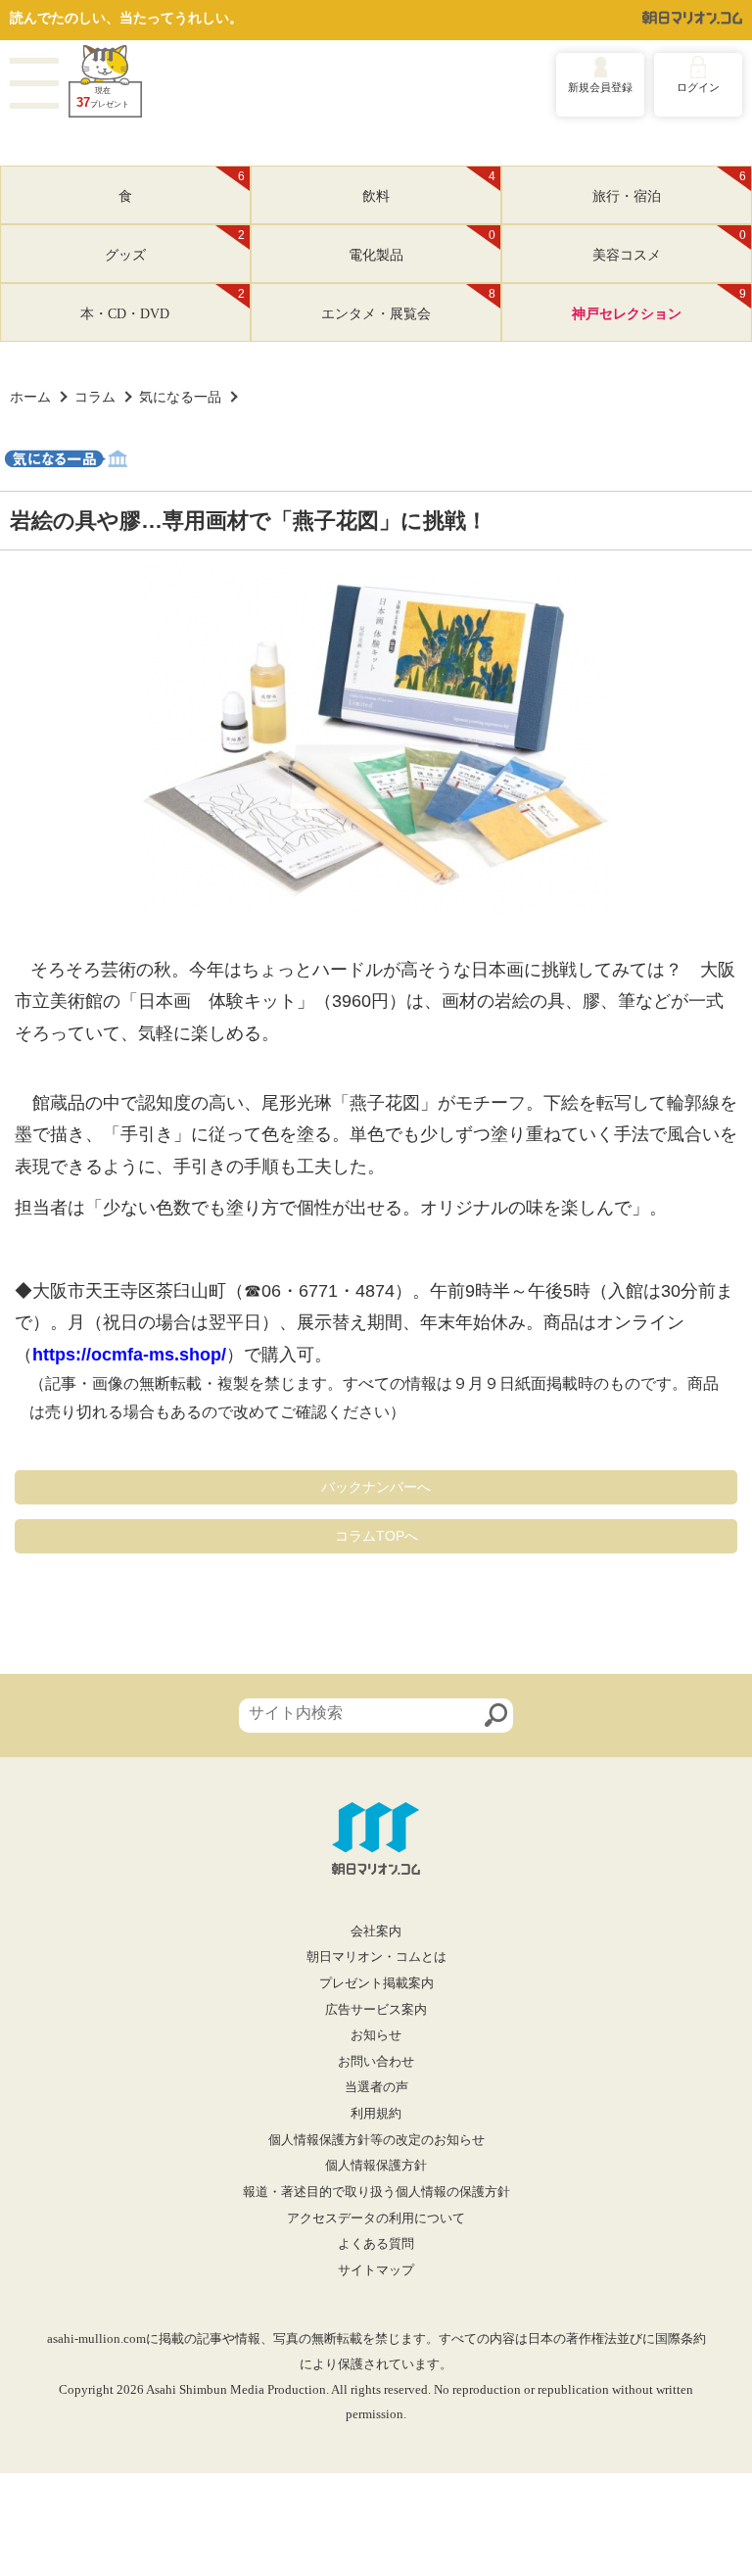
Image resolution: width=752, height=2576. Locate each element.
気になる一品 (180, 397)
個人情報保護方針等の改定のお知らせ (376, 2140)
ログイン (698, 87)
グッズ (175, 246)
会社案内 (376, 1932)
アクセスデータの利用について (376, 2218)
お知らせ (376, 2035)
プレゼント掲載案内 (376, 1983)
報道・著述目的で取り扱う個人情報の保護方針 (376, 2192)
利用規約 (376, 2114)
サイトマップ (376, 2270)
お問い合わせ (376, 2062)
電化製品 (422, 246)
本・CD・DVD (163, 305)
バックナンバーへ (376, 1487)
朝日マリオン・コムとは (376, 1957)
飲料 (429, 187)
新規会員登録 (600, 87)
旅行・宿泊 (669, 187)
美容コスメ (669, 246)
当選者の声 (376, 2087)
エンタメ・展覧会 (408, 305)
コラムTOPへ (376, 1536)
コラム (95, 397)
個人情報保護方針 (376, 2166)
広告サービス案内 (376, 2010)
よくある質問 (376, 2244)
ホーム (30, 397)
